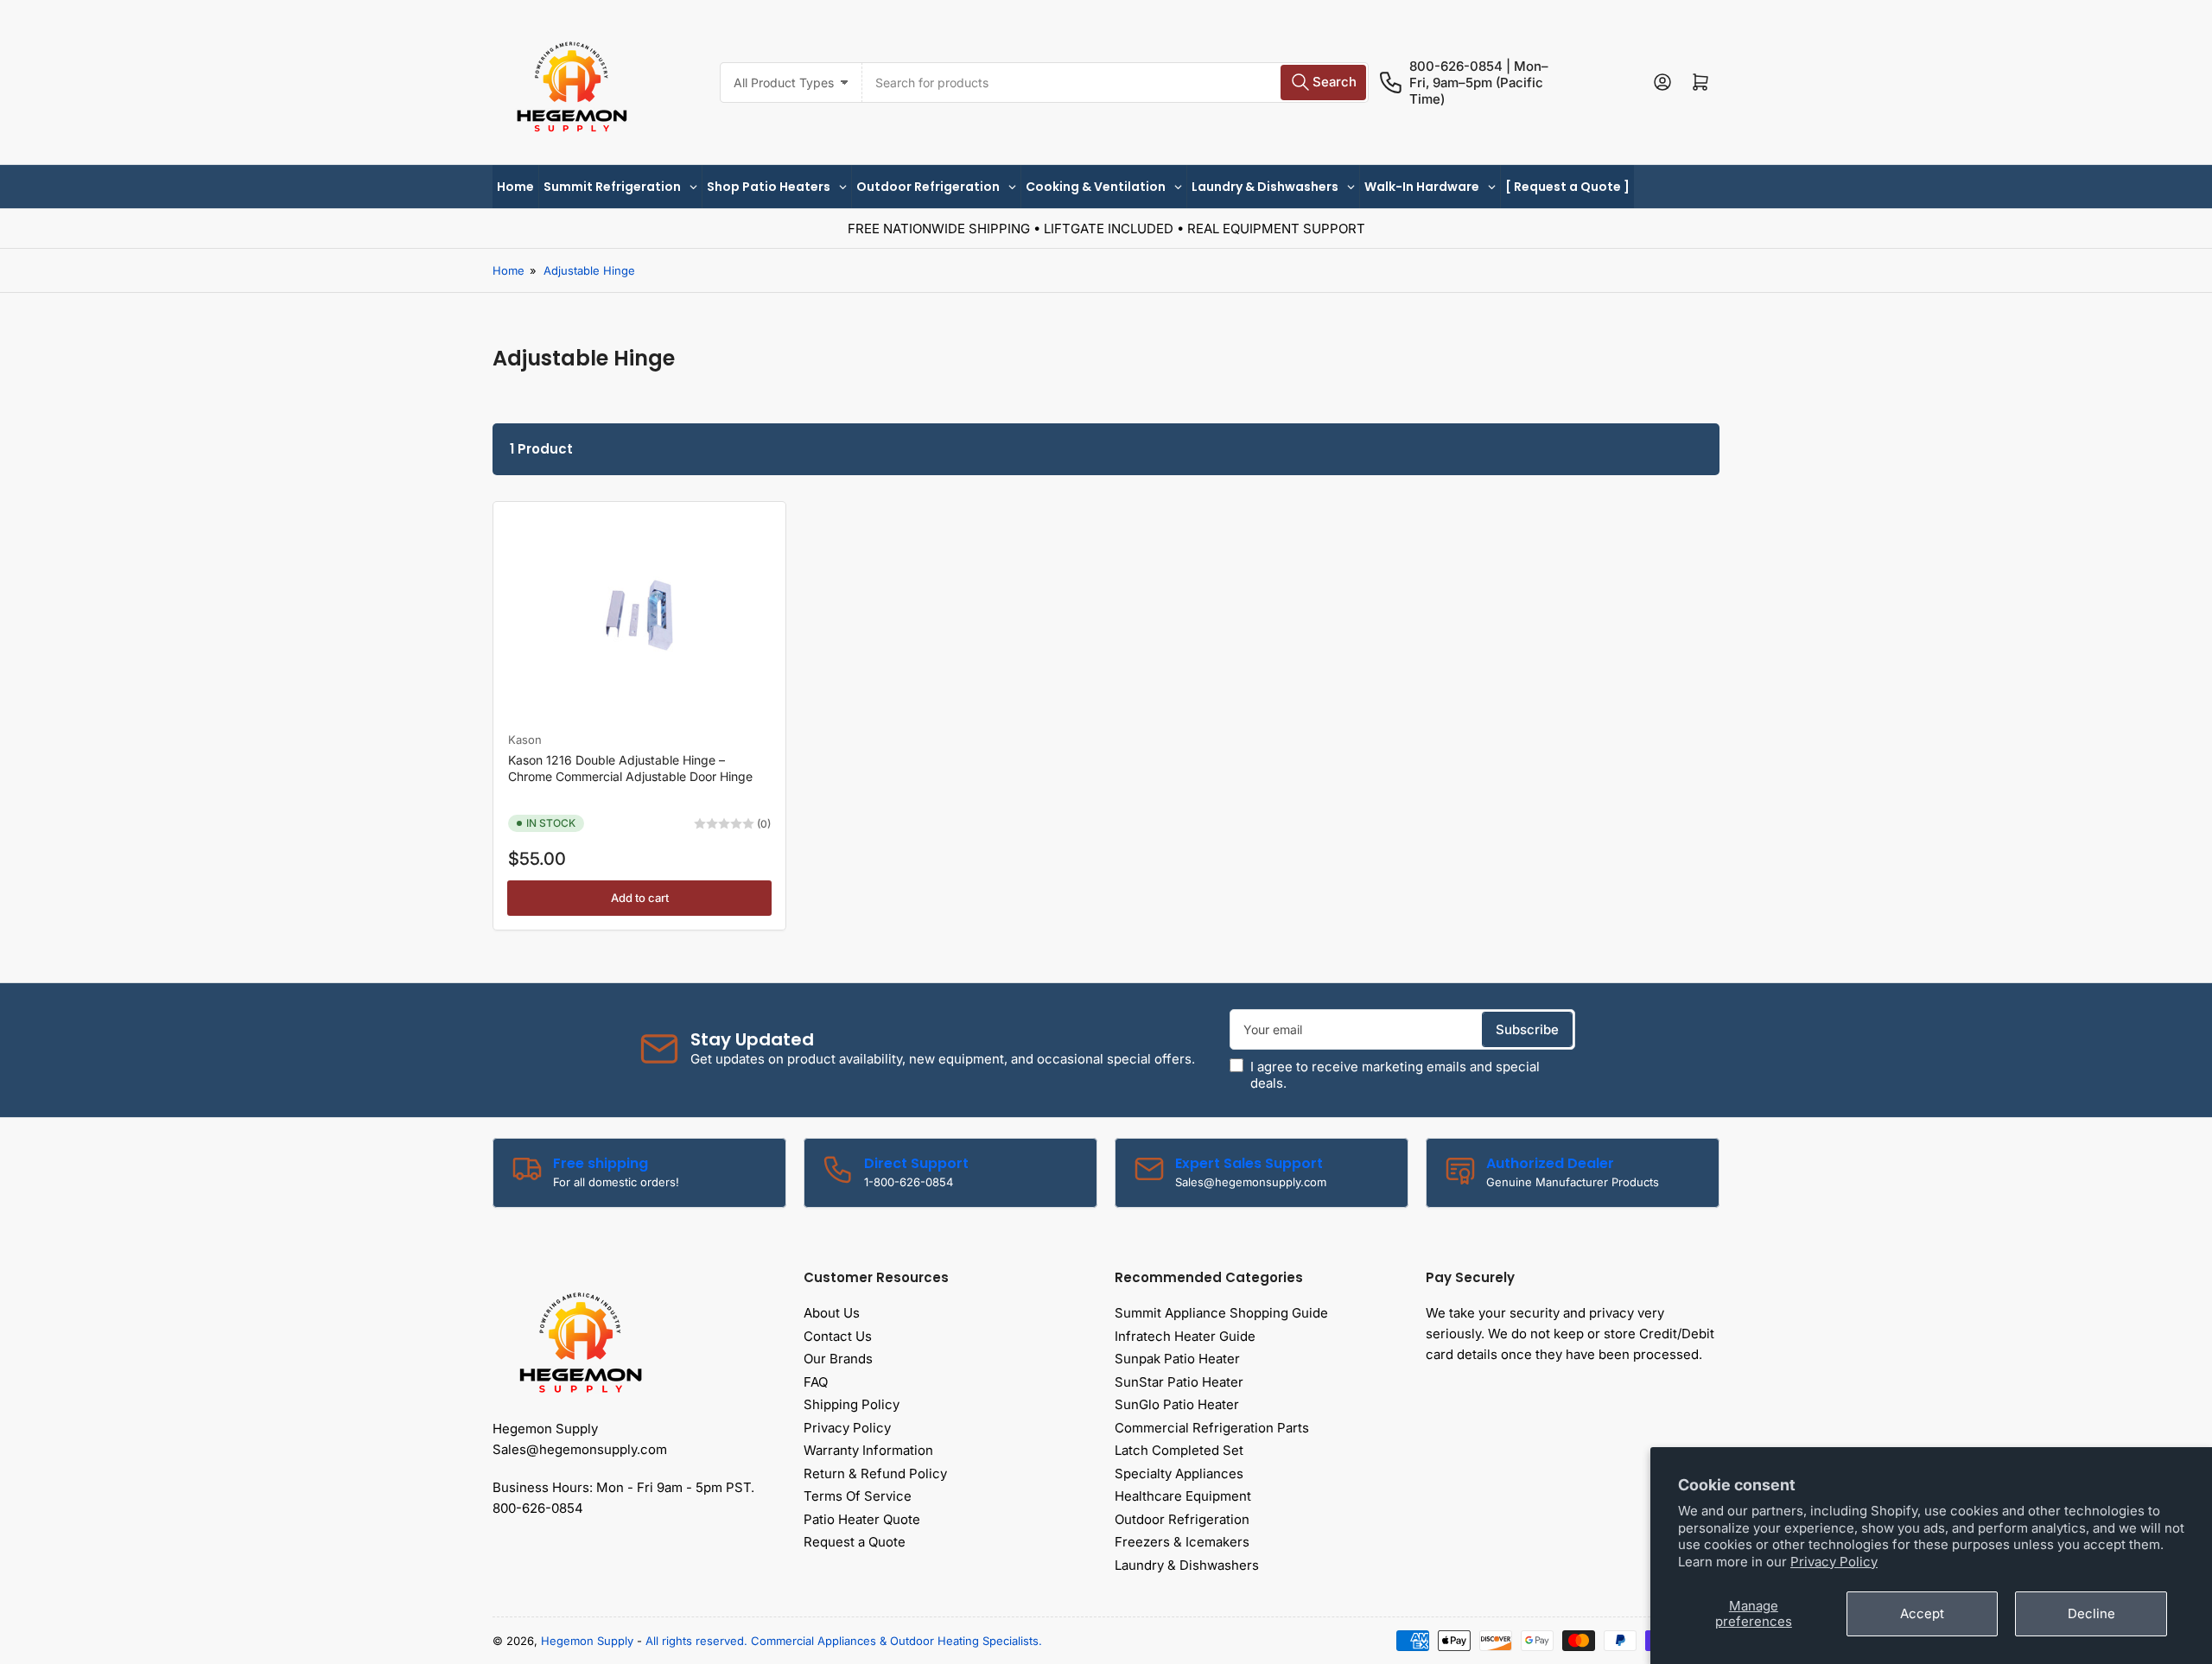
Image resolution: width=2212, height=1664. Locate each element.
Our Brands (838, 1359)
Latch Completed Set (1179, 1450)
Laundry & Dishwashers (1187, 1565)
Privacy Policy (1834, 1562)
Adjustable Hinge (589, 270)
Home (509, 270)
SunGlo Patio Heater (1177, 1404)
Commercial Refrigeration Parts (1212, 1428)
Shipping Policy (852, 1404)
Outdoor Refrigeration (1182, 1519)
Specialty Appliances (1179, 1473)
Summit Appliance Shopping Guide (1221, 1313)
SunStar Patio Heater (1179, 1382)
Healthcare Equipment (1183, 1496)
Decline (2091, 1613)
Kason (525, 740)
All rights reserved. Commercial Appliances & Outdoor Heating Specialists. (844, 1641)
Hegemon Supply (587, 1641)
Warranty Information (868, 1450)
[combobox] (1115, 83)
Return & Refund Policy (875, 1473)
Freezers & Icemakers (1182, 1542)
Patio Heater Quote (862, 1519)
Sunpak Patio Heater (1177, 1359)
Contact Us (838, 1336)
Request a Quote (855, 1542)
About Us (832, 1313)
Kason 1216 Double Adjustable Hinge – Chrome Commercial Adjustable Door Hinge (630, 768)
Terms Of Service (858, 1496)
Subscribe (1527, 1029)
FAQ (816, 1382)
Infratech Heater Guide (1185, 1336)
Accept (1922, 1613)
